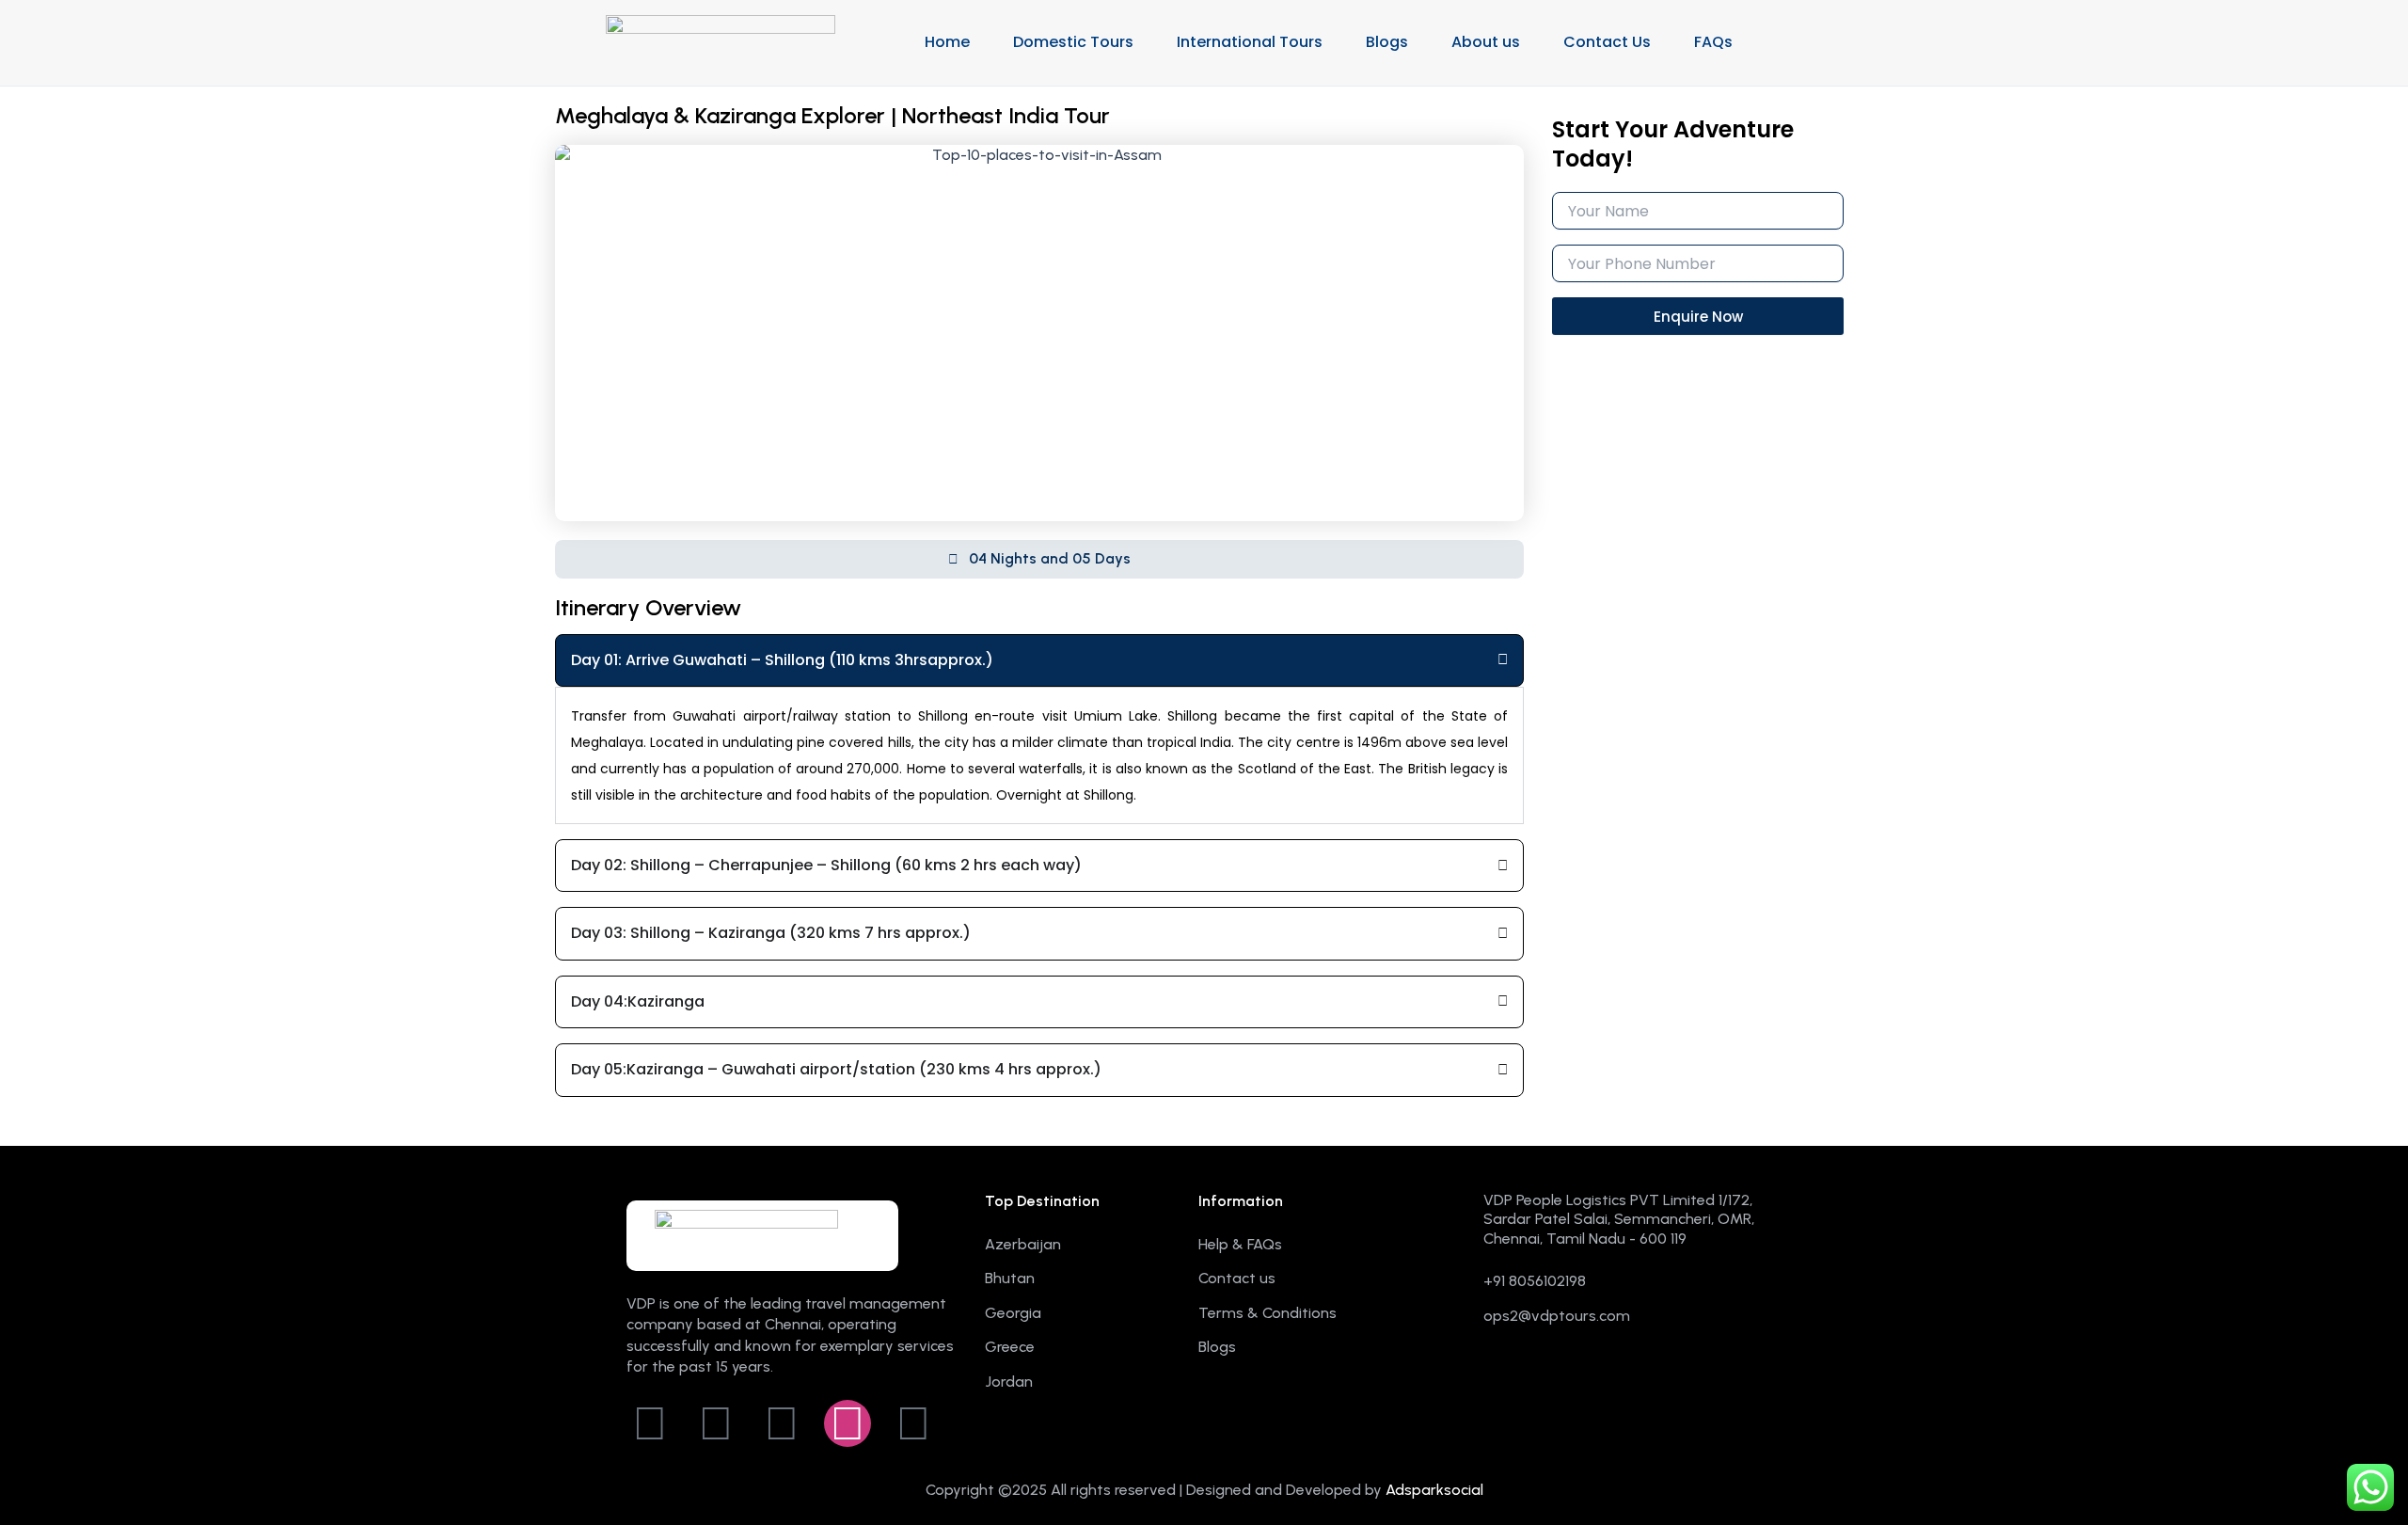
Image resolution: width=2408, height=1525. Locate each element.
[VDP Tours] (721, 41)
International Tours (1250, 42)
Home (947, 42)
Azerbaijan (1023, 1244)
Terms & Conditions (1267, 1313)
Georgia (1013, 1313)
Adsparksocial (1434, 1490)
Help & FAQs (1240, 1244)
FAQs (1713, 42)
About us (1486, 42)
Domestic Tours (1073, 42)
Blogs (1387, 42)
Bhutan (1010, 1278)
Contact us (1237, 1278)
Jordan (1009, 1382)
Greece (1010, 1347)
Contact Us (1607, 42)
